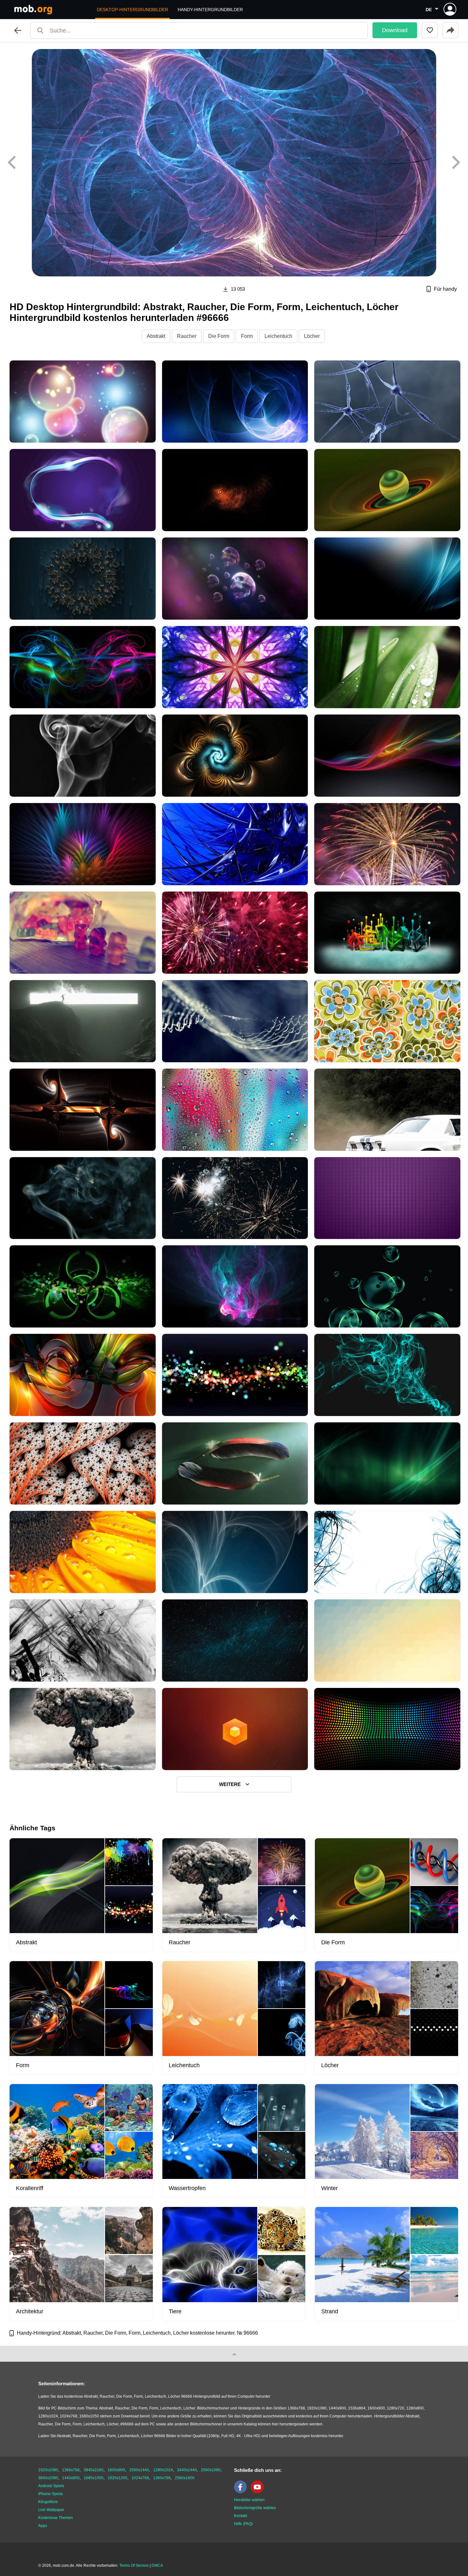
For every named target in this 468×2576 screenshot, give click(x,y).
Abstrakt (156, 336)
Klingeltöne (48, 2502)
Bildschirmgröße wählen (255, 2508)
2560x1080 (211, 2470)
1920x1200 (117, 2478)
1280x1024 (163, 2470)
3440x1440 (187, 2470)
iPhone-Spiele (51, 2494)
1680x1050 (94, 2478)
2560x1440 (139, 2470)
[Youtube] (259, 2492)
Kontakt (241, 2516)
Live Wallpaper (51, 2510)
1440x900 (71, 2478)
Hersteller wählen (249, 2500)
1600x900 (116, 2470)
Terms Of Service (134, 2565)
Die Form (219, 336)
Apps (43, 2526)
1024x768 (140, 2478)
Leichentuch (278, 336)
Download (395, 30)
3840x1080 (48, 2478)
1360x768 (162, 2478)
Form (247, 336)
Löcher (312, 336)
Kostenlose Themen (56, 2518)
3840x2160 (94, 2470)
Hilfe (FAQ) (243, 2524)
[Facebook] (242, 2492)
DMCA (157, 2565)
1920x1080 (48, 2470)
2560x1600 (185, 2478)
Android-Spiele (51, 2486)
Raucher (187, 336)
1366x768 (71, 2470)
